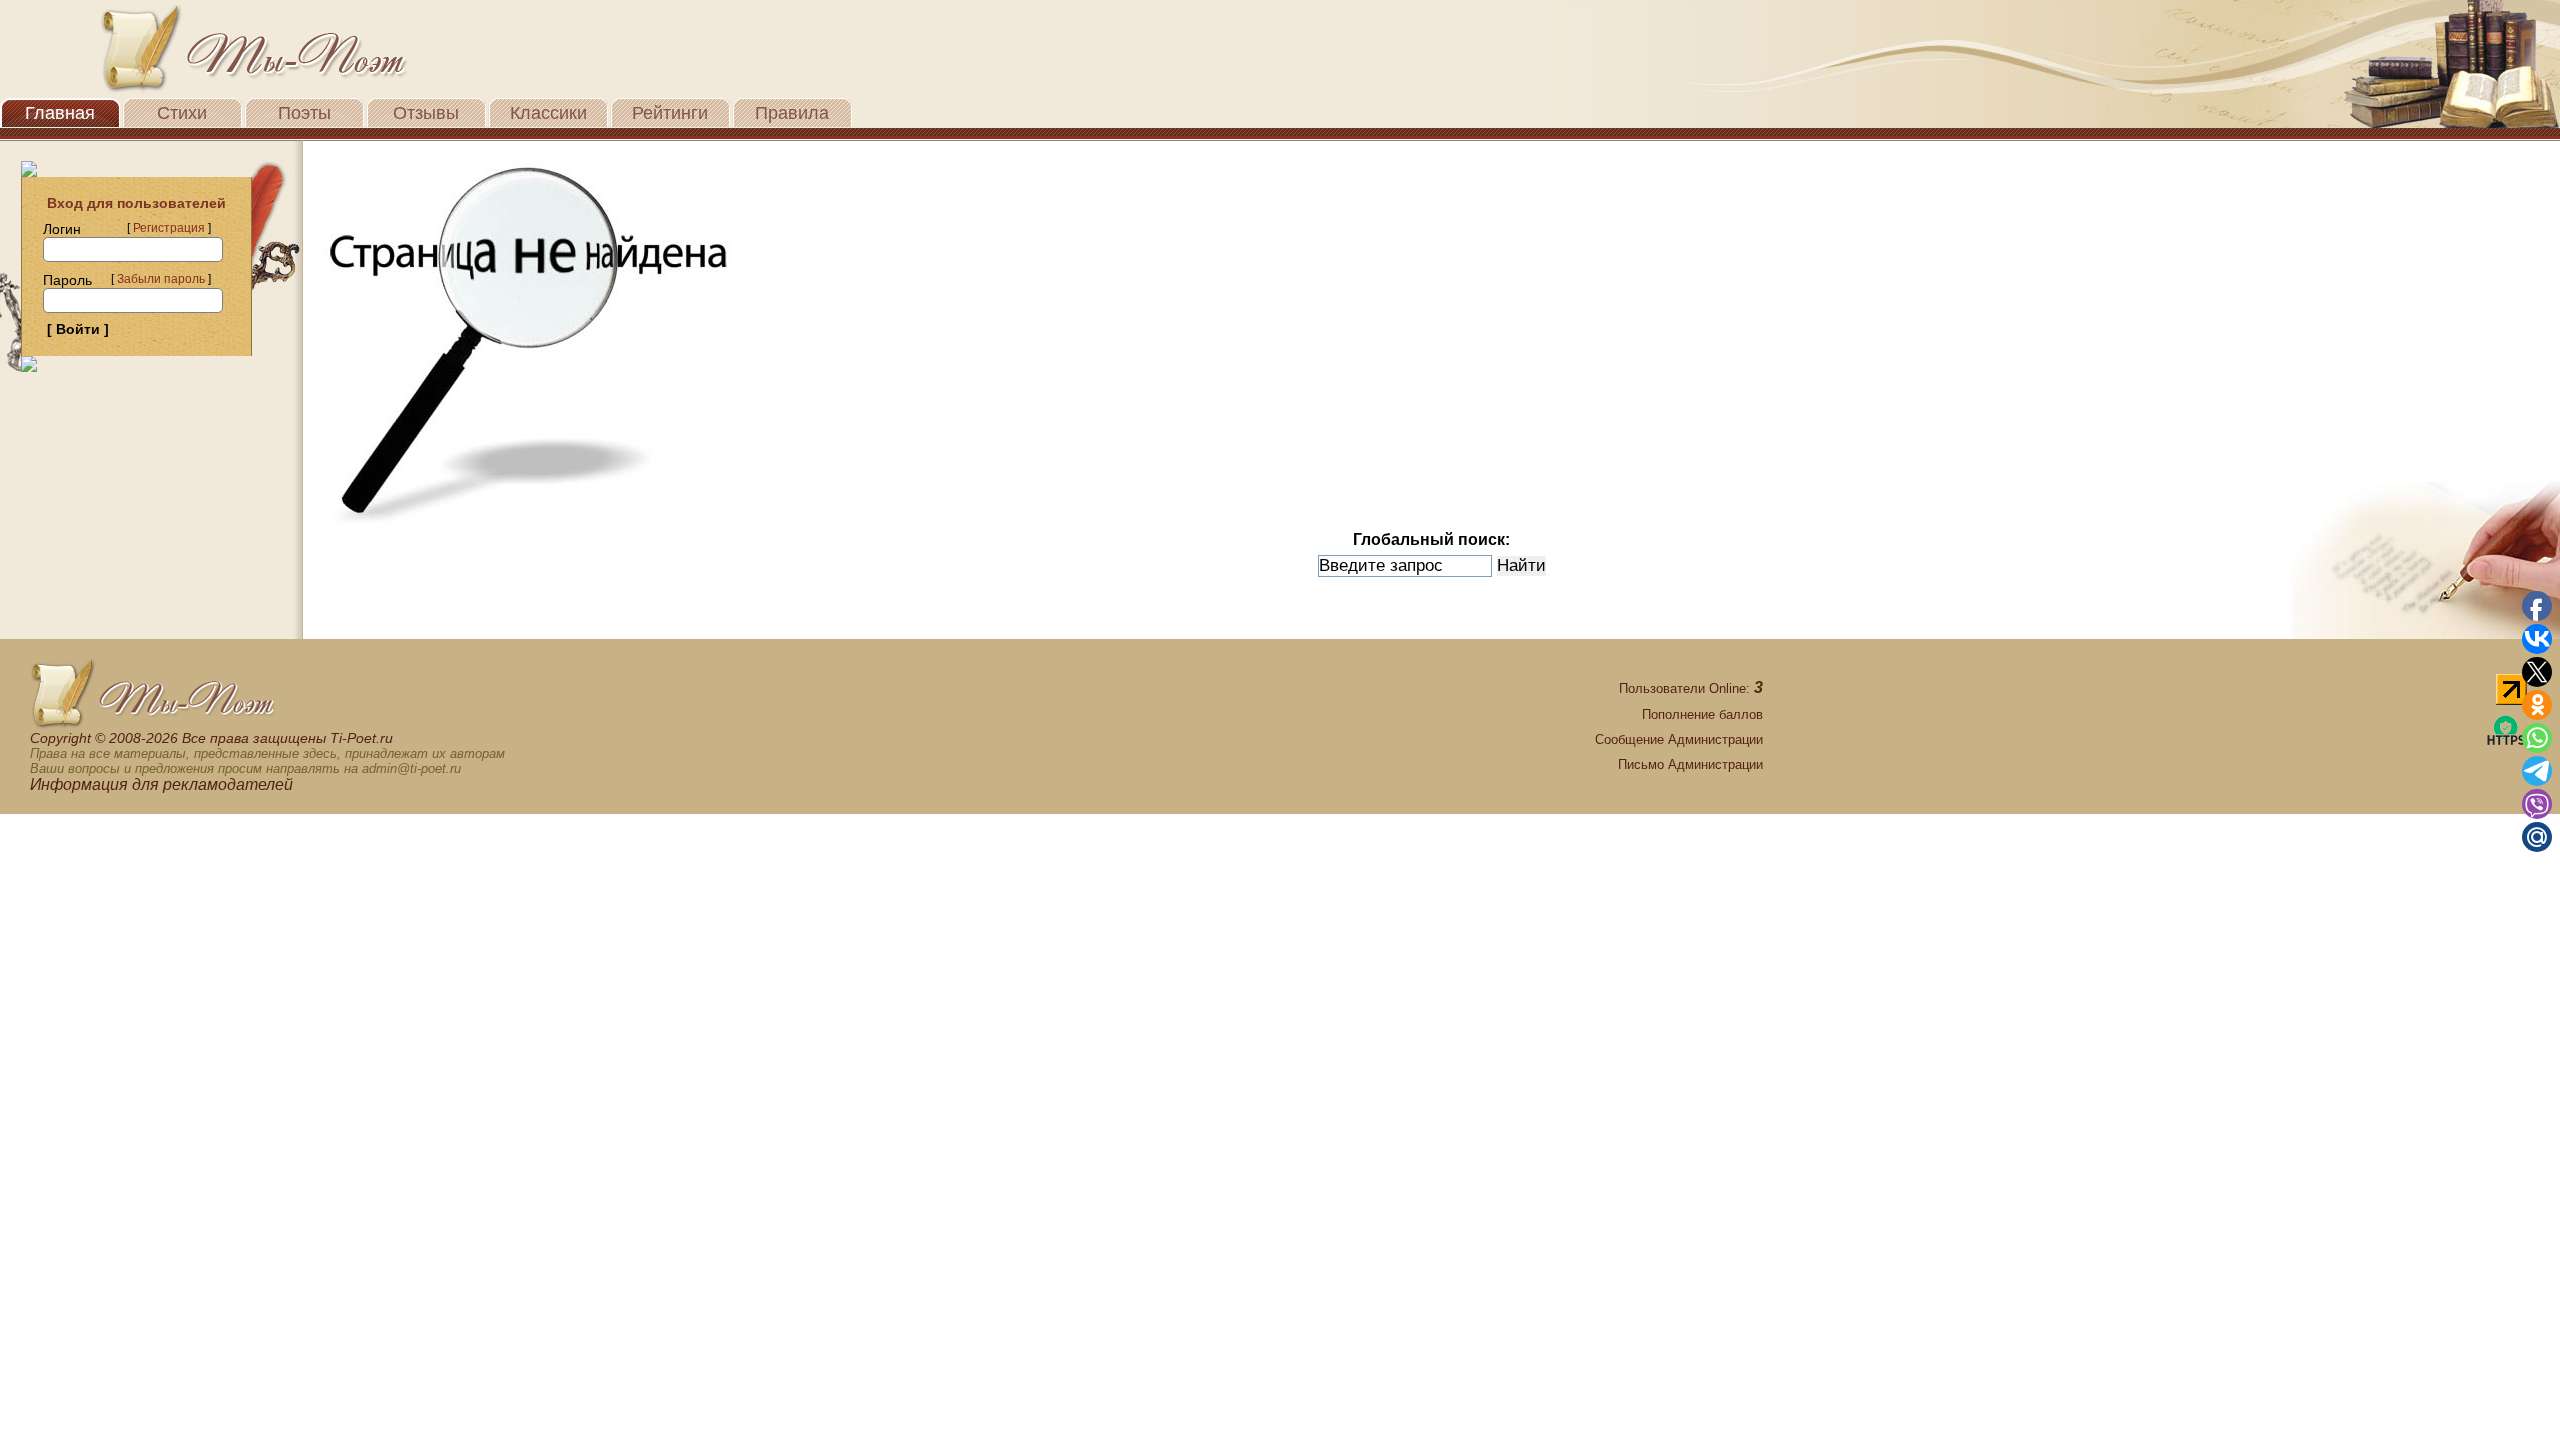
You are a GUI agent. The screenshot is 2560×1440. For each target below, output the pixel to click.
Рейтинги (670, 113)
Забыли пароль (161, 279)
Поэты (304, 113)
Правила (792, 113)
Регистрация (169, 228)
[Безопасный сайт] (2506, 741)
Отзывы (426, 113)
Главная (60, 113)
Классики (548, 113)
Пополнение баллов (1702, 714)
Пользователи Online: (1691, 688)
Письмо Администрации (1690, 764)
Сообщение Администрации (1679, 739)
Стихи (182, 113)
